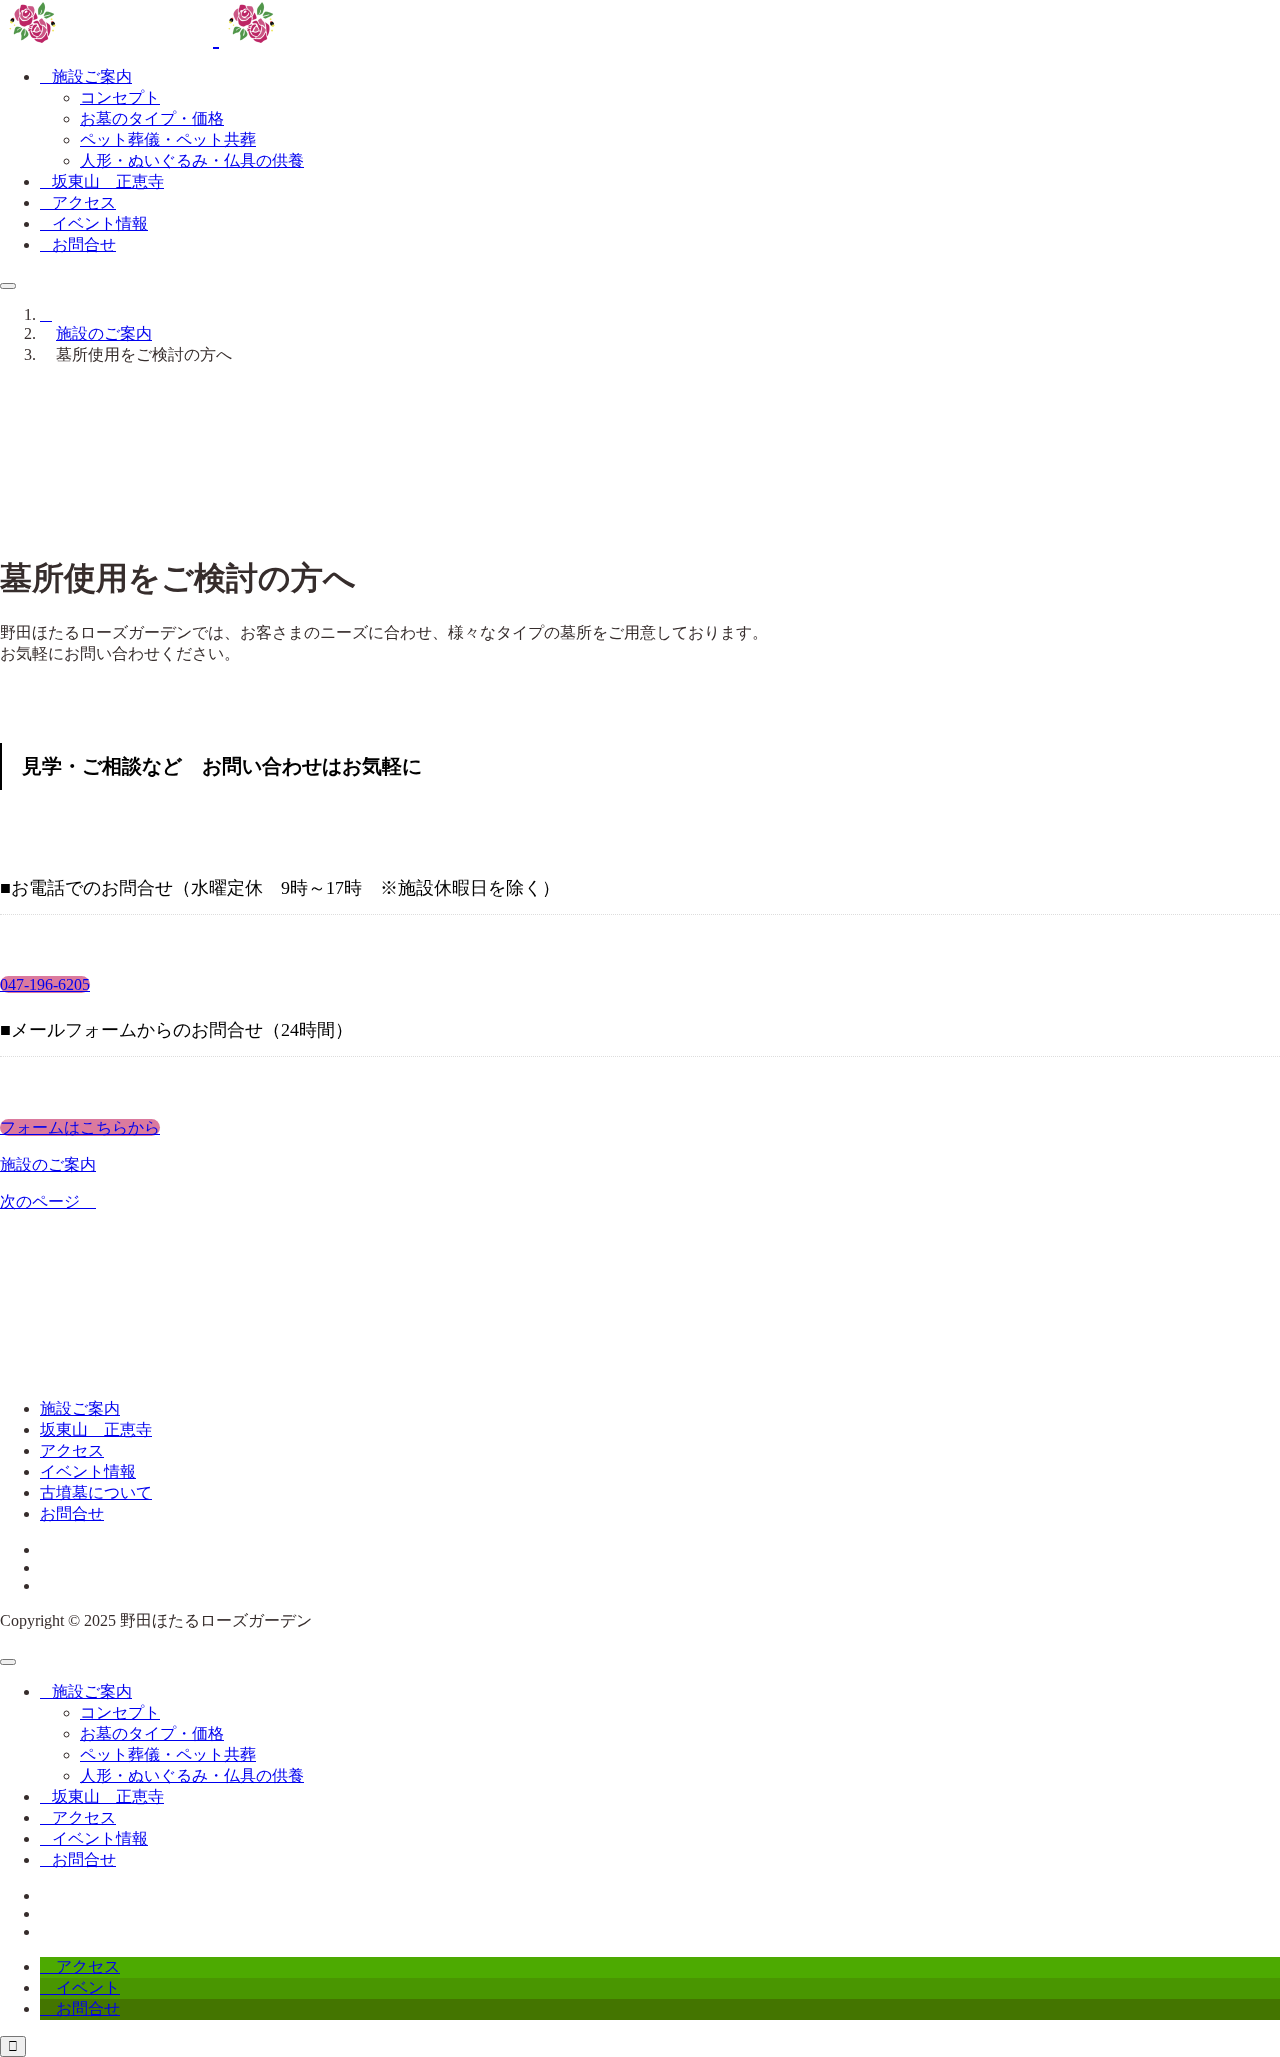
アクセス (72, 1450)
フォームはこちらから (80, 1127)
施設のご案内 (48, 1164)
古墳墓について (96, 1492)
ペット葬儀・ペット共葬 (168, 139)
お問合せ (72, 1513)
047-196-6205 (45, 984)
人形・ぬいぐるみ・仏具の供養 (192, 160)
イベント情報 (88, 1471)
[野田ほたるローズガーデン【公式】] (216, 37)
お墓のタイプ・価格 (152, 118)
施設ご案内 (80, 1408)
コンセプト (120, 97)
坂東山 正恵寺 (96, 1429)
